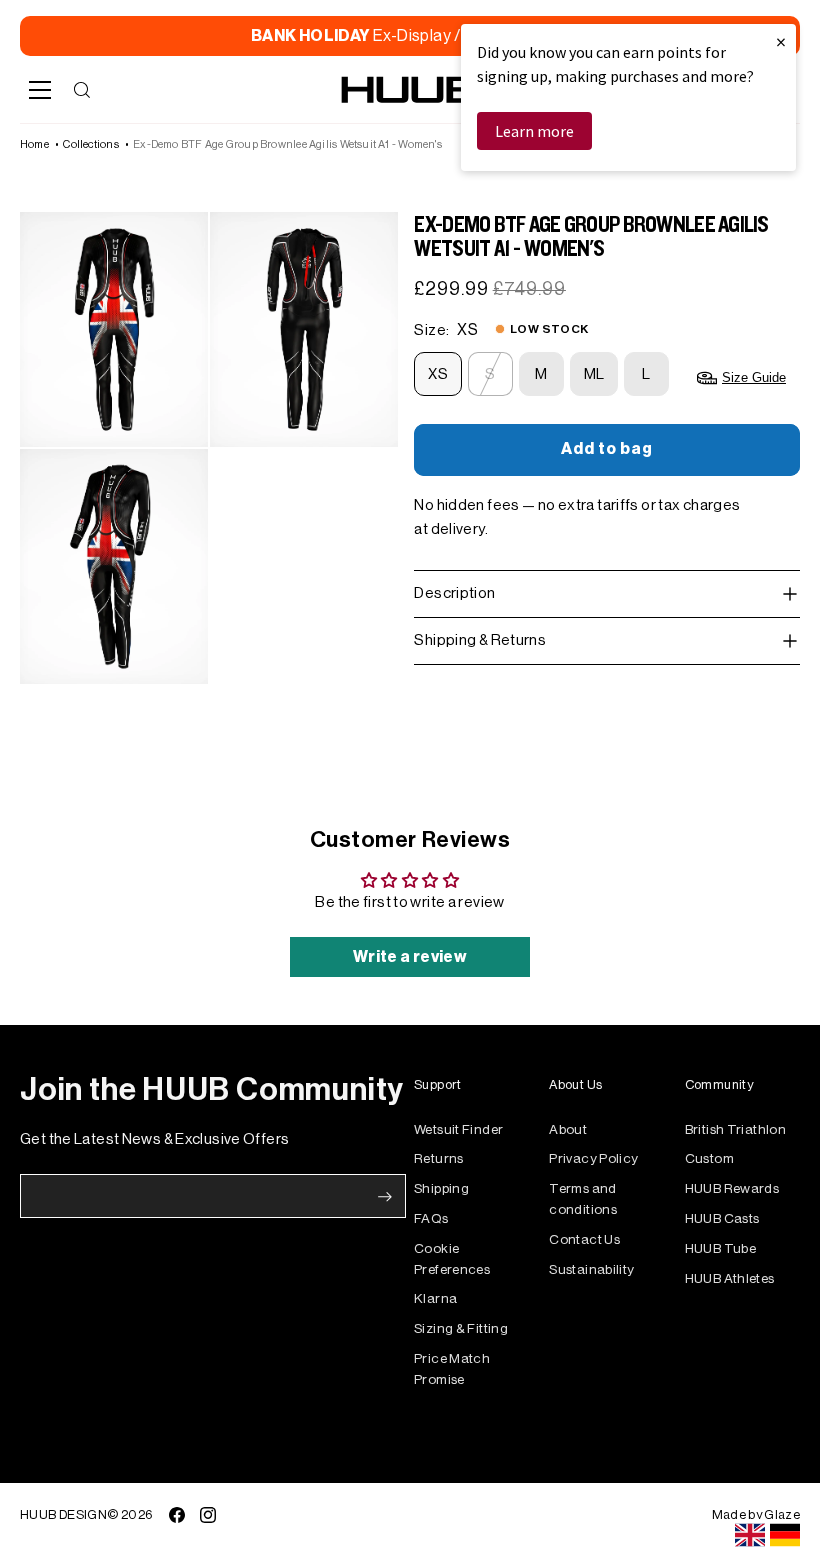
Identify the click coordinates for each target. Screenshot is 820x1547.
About (568, 1129)
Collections (90, 144)
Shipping (441, 1188)
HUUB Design (63, 1514)
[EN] (750, 1535)
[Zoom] (114, 329)
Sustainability (591, 1269)
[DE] (785, 1535)
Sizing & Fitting (461, 1328)
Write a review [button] (410, 957)
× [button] (781, 41)
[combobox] (750, 1535)
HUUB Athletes (730, 1278)
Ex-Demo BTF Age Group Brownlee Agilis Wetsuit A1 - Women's (287, 144)
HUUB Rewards (732, 1188)
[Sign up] (385, 1197)
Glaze (782, 1514)
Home (34, 144)
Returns (439, 1158)
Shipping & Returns (480, 640)
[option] (785, 1535)
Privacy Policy (593, 1158)
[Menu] (40, 90)
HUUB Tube (720, 1248)
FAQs (431, 1218)
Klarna (435, 1298)
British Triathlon (735, 1129)
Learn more (534, 131)
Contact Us (584, 1239)
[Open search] (82, 90)
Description (454, 593)
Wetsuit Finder (458, 1129)
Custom (709, 1158)
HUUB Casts (722, 1218)
